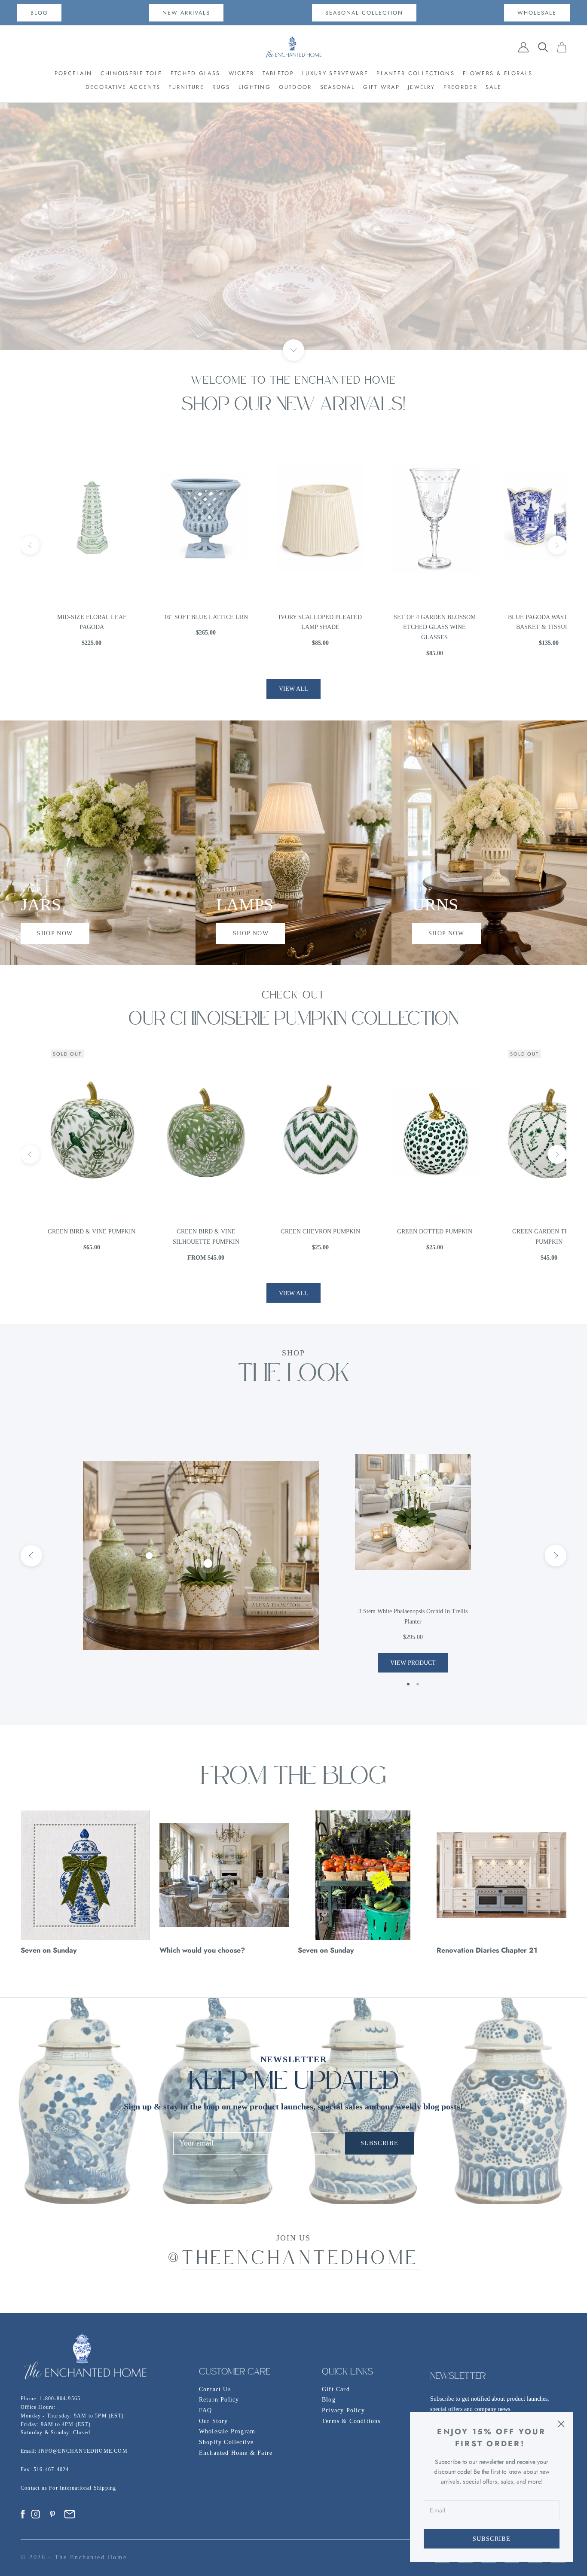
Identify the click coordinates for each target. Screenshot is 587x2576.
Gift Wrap (381, 87)
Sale (494, 87)
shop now (55, 933)
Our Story (214, 2421)
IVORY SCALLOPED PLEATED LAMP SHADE (179, 622)
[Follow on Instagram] (36, 2514)
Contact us (35, 2488)
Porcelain (73, 73)
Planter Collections (416, 73)
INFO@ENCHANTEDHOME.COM (83, 2451)
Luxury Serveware (335, 73)
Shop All (293, 227)
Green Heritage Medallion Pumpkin (522, 1237)
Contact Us (215, 2389)
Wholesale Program (227, 2431)
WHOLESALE (537, 13)
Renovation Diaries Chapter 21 (487, 1950)
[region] (293, 226)
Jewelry (421, 87)
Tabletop (278, 73)
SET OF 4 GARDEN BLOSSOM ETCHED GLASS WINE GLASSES (294, 627)
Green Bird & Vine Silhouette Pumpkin (65, 1237)
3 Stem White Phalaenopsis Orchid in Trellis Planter (413, 1616)
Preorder (460, 87)
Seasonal (338, 87)
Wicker (242, 73)
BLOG (39, 13)
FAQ (206, 2410)
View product (413, 1663)
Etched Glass (196, 73)
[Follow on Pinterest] (52, 2514)
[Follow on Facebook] (23, 2514)
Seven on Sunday (49, 1950)
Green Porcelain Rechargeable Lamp (522, 622)
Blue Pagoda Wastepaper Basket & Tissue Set (408, 622)
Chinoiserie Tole (131, 73)
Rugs (221, 87)
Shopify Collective (226, 2442)
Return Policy (219, 2400)
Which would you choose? (202, 1950)
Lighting (255, 87)
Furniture (186, 87)
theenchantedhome (301, 2260)
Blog (329, 2400)
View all (293, 689)
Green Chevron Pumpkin (179, 1232)
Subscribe (492, 2539)
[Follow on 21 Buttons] (70, 2514)
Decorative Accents (123, 87)
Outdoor (295, 87)
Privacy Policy (343, 2410)
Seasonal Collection (364, 13)
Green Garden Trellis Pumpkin (408, 1237)
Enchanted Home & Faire (236, 2453)
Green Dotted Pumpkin (294, 1232)
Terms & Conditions (351, 2421)
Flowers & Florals (498, 73)
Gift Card (336, 2389)
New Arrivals (186, 13)
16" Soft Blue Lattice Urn (65, 617)
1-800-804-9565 (60, 2399)
